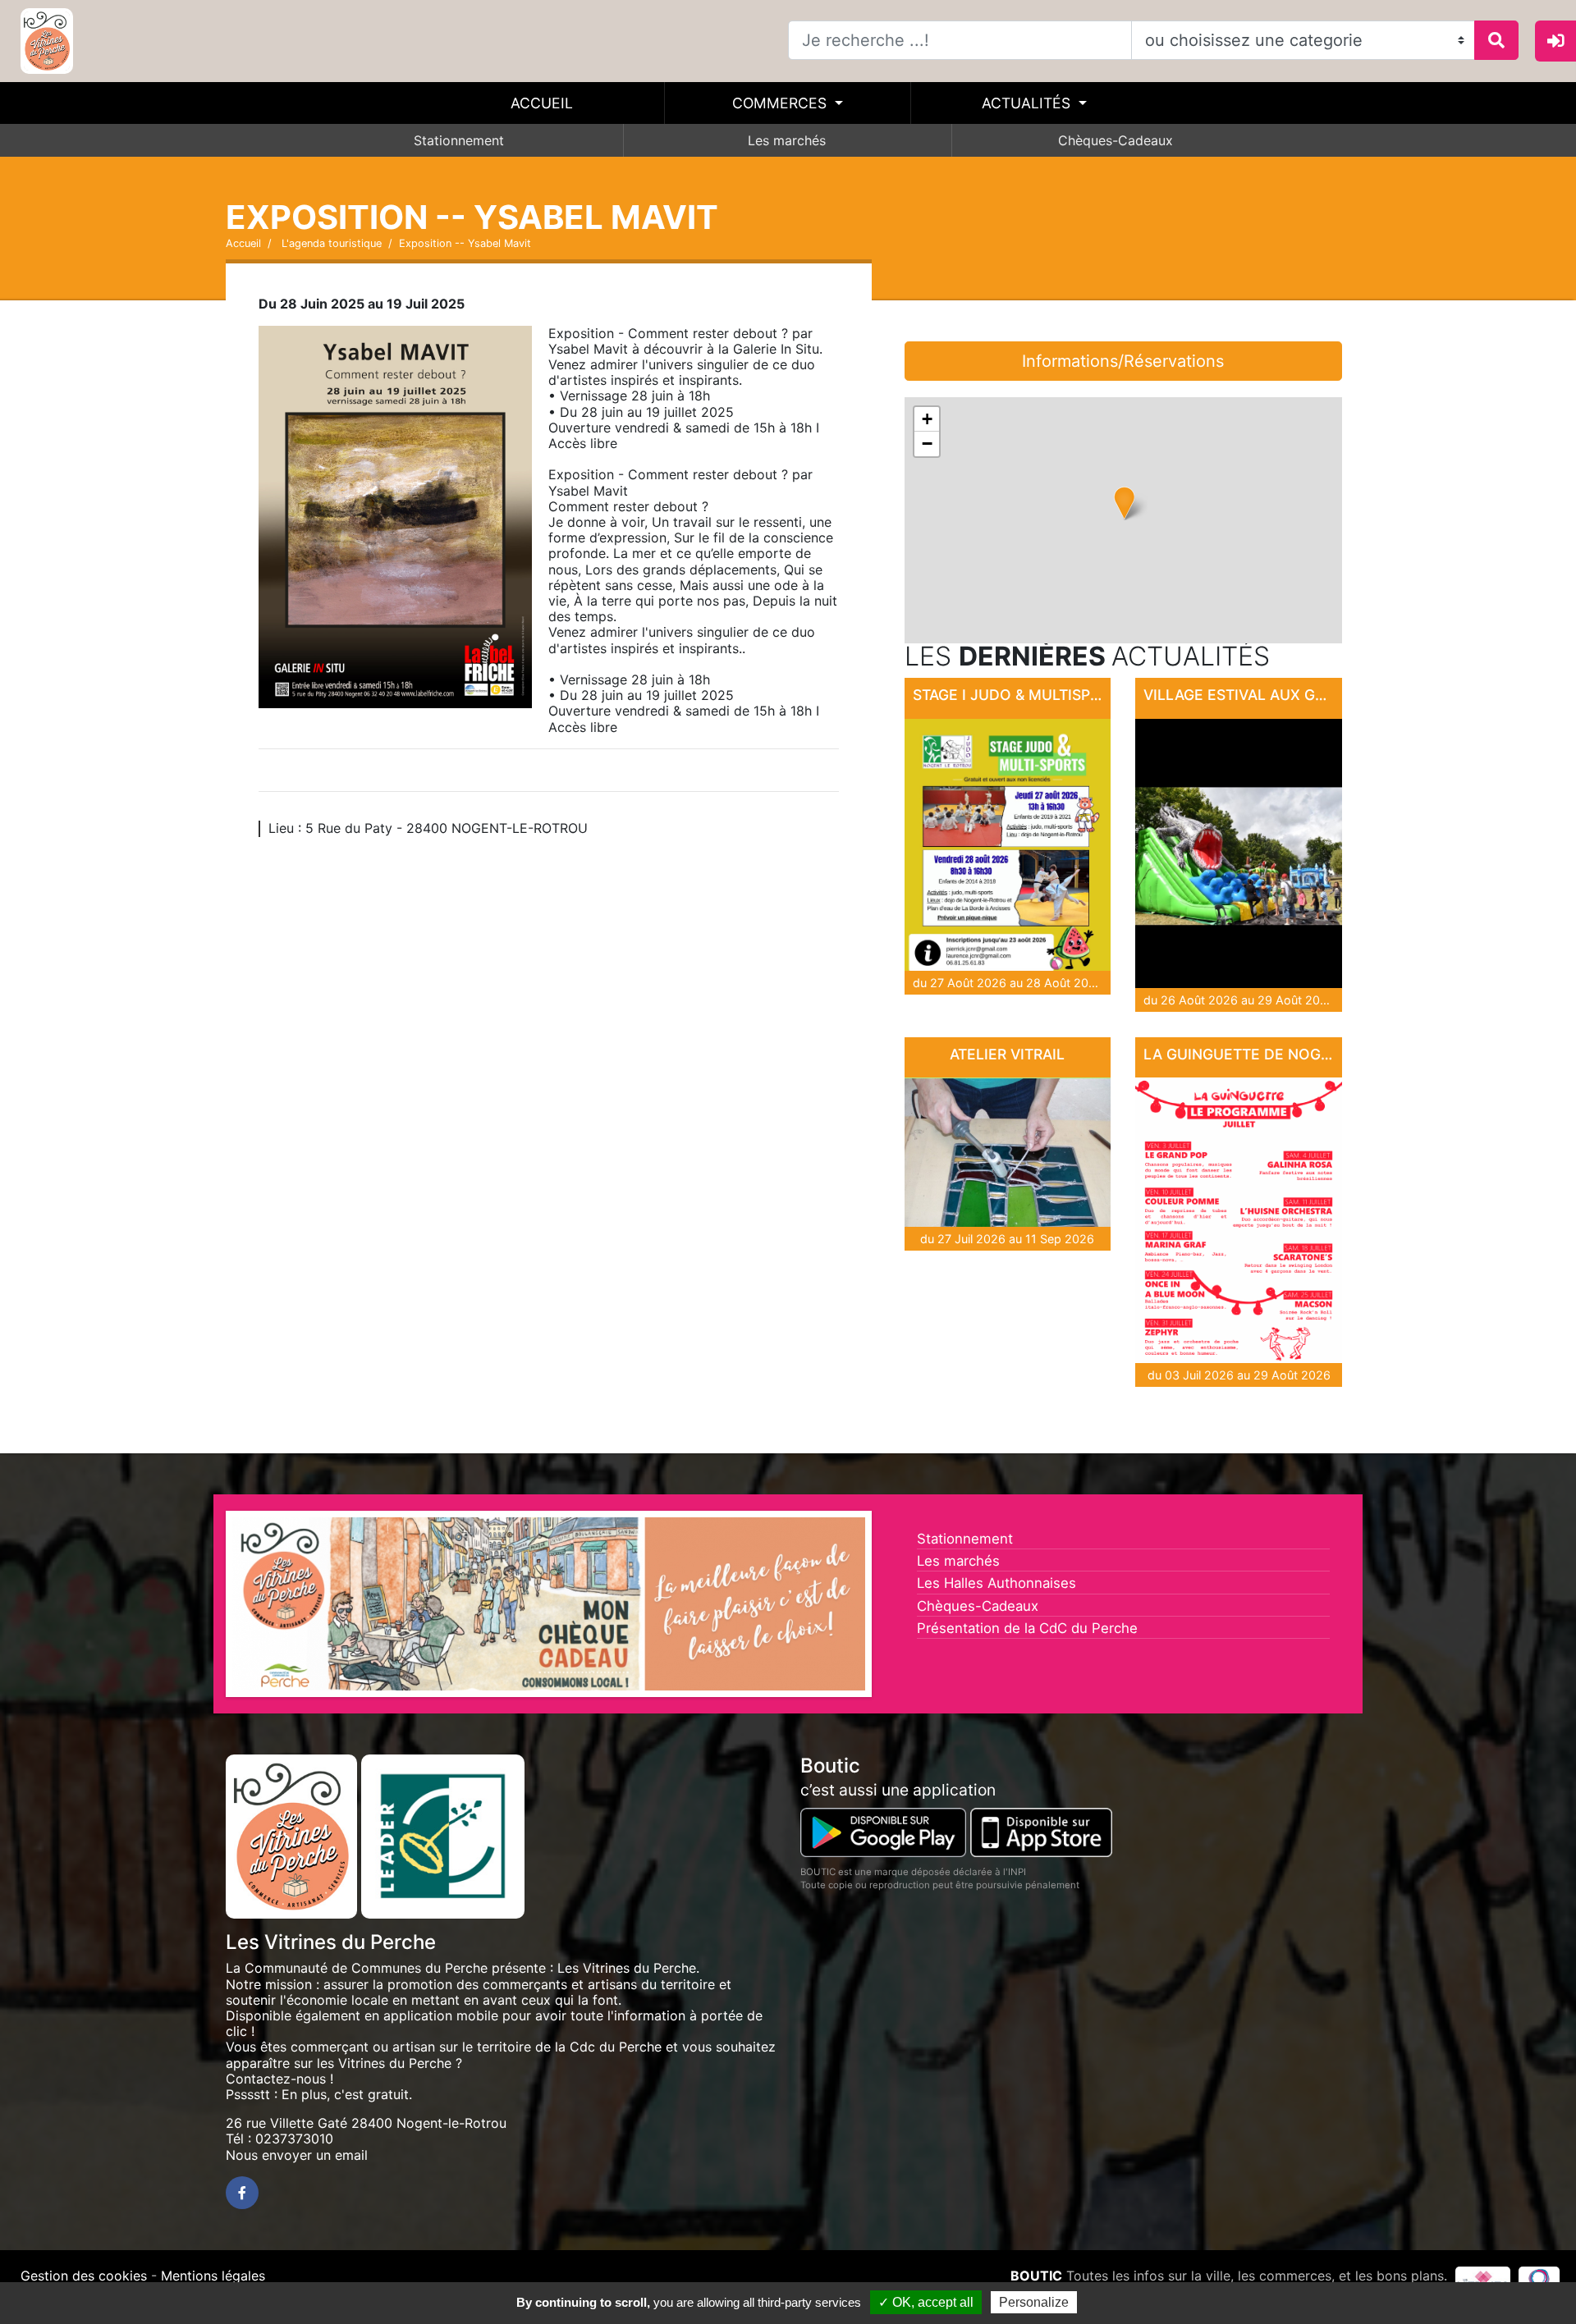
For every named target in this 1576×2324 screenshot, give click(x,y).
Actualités (1028, 103)
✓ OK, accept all (926, 2302)
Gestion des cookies (84, 2276)
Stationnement (459, 140)
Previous (208, 1608)
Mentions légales (213, 2276)
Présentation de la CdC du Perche (1027, 1628)
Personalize (1034, 2302)
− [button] (927, 444)
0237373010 (294, 2139)
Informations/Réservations (1123, 361)
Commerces (781, 103)
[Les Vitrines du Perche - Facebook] (242, 2193)
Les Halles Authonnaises (996, 1583)
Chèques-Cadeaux (1116, 140)
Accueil (542, 103)
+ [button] (927, 419)
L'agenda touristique (330, 243)
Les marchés (787, 140)
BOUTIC (1036, 2276)
